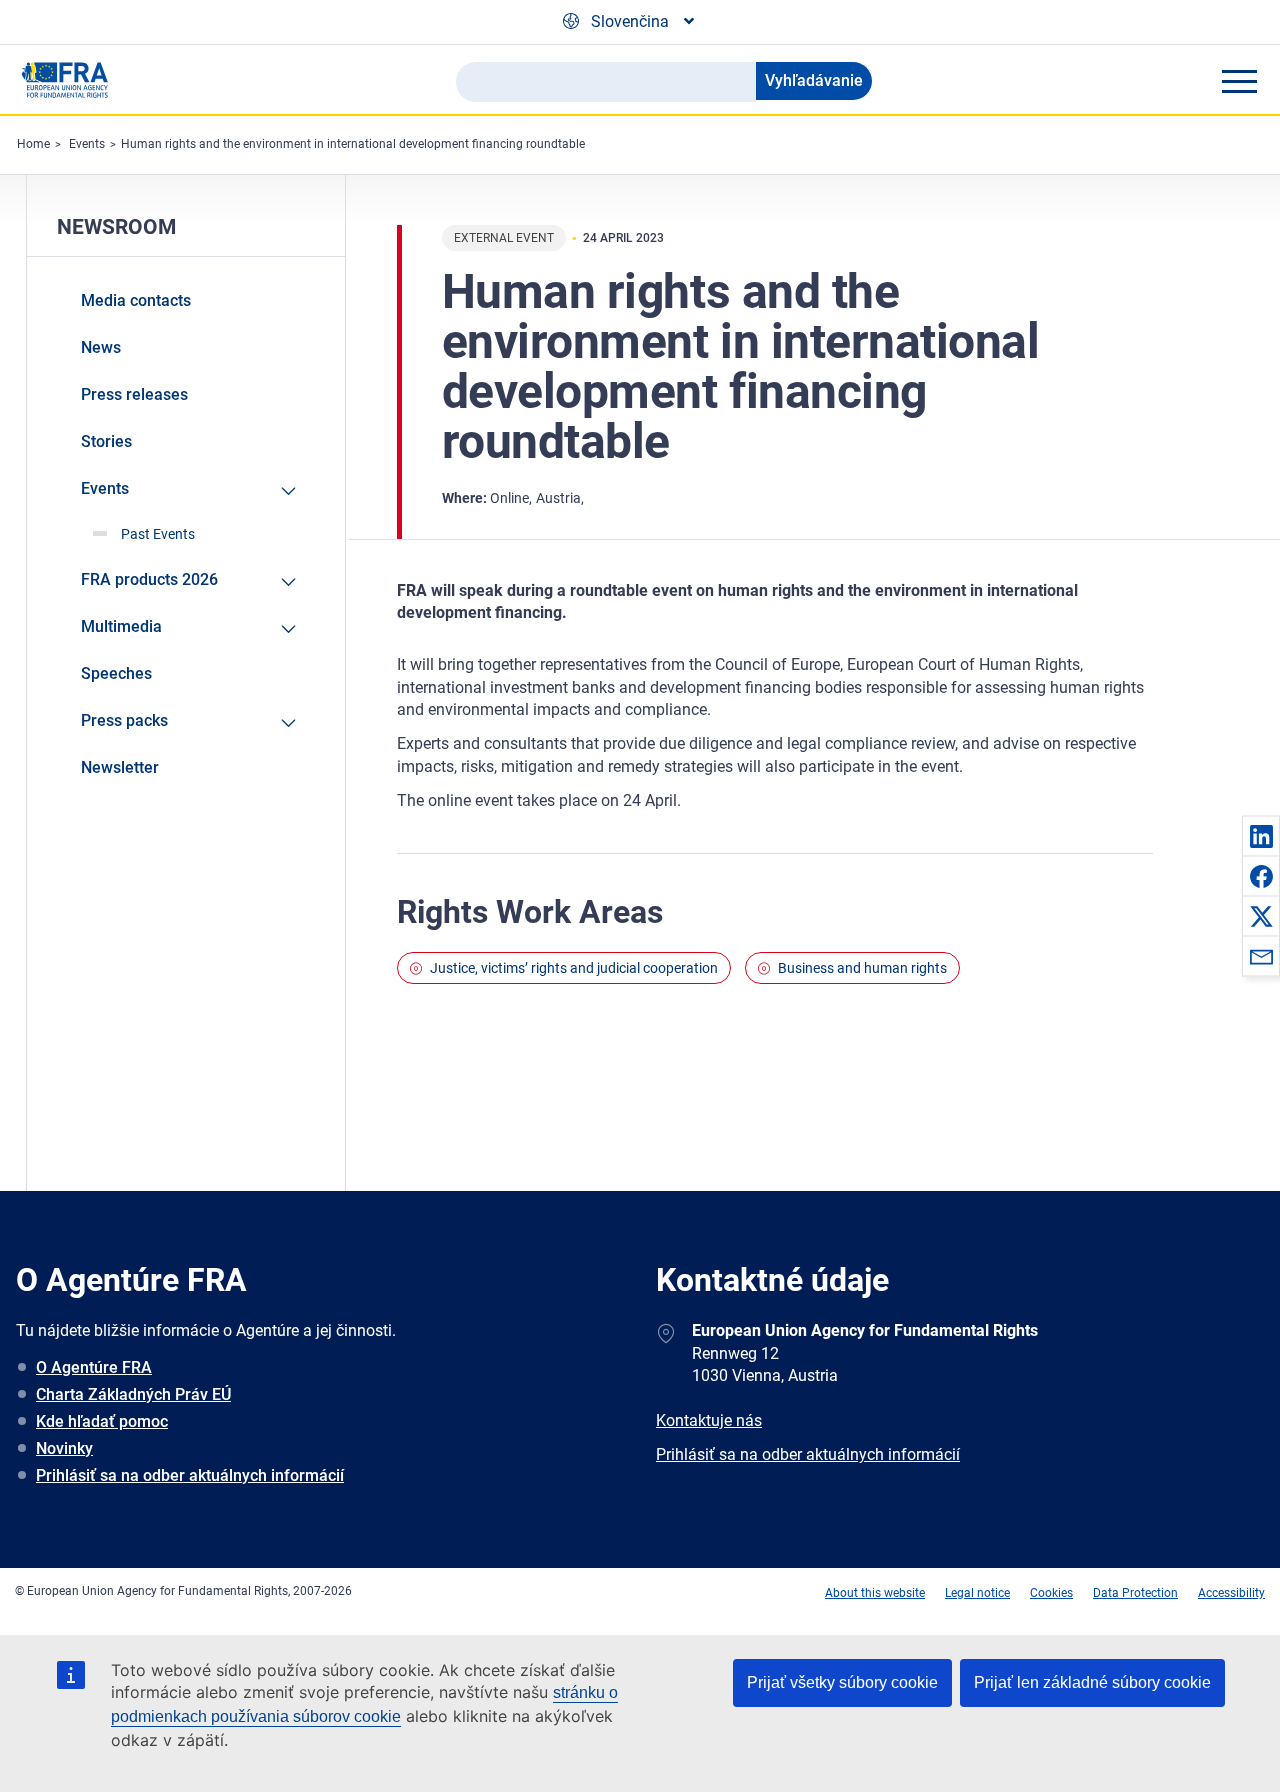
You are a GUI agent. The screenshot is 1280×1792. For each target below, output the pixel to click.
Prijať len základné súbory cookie (1092, 1682)
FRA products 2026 (149, 579)
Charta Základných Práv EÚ (133, 1394)
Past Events (158, 534)
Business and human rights (862, 968)
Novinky (64, 1448)
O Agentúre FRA (94, 1367)
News (101, 347)
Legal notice (977, 1593)
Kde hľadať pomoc (102, 1421)
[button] (1261, 836)
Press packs (124, 720)
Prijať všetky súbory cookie (842, 1682)
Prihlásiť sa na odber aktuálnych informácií (190, 1475)
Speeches (116, 673)
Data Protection (1135, 1593)
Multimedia (121, 626)
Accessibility (1231, 1593)
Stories (106, 441)
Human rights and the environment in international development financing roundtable (353, 144)
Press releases (134, 394)
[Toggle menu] (1239, 81)
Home (33, 144)
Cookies (1051, 1593)
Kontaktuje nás (709, 1420)
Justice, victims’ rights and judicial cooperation (574, 968)
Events (87, 144)
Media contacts (136, 300)
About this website (875, 1593)
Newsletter (120, 767)
